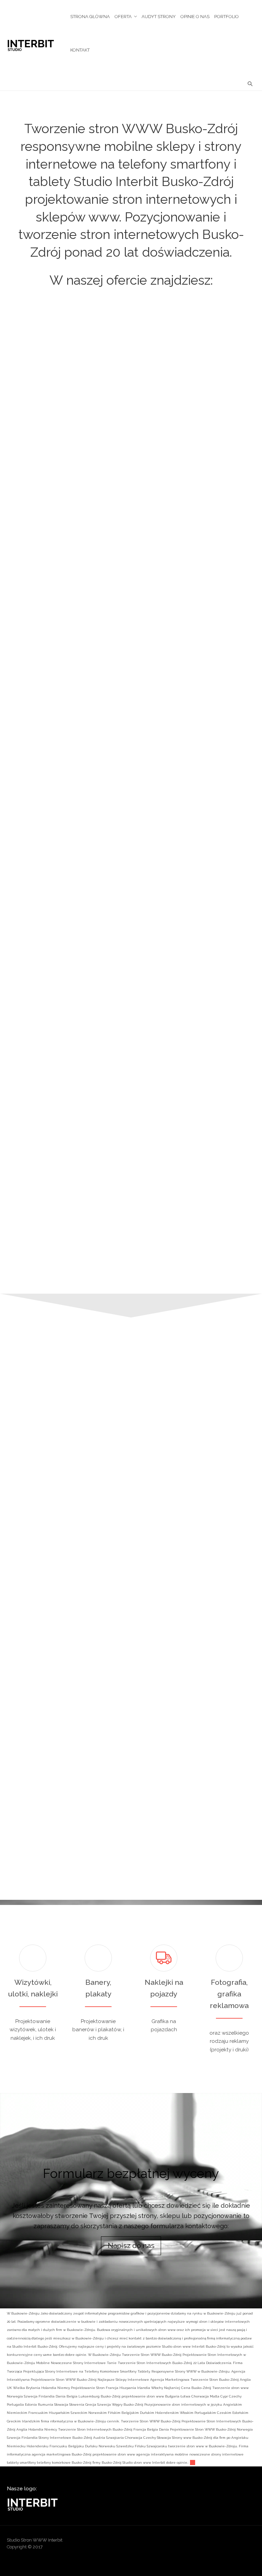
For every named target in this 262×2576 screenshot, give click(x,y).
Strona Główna (90, 17)
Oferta (123, 17)
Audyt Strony (159, 17)
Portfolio (227, 17)
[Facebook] (197, 2542)
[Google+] (210, 2542)
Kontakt (80, 50)
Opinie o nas (195, 17)
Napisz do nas (131, 2246)
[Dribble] (184, 2542)
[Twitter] (250, 2542)
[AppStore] (171, 2542)
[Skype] (237, 2542)
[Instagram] (223, 2542)
